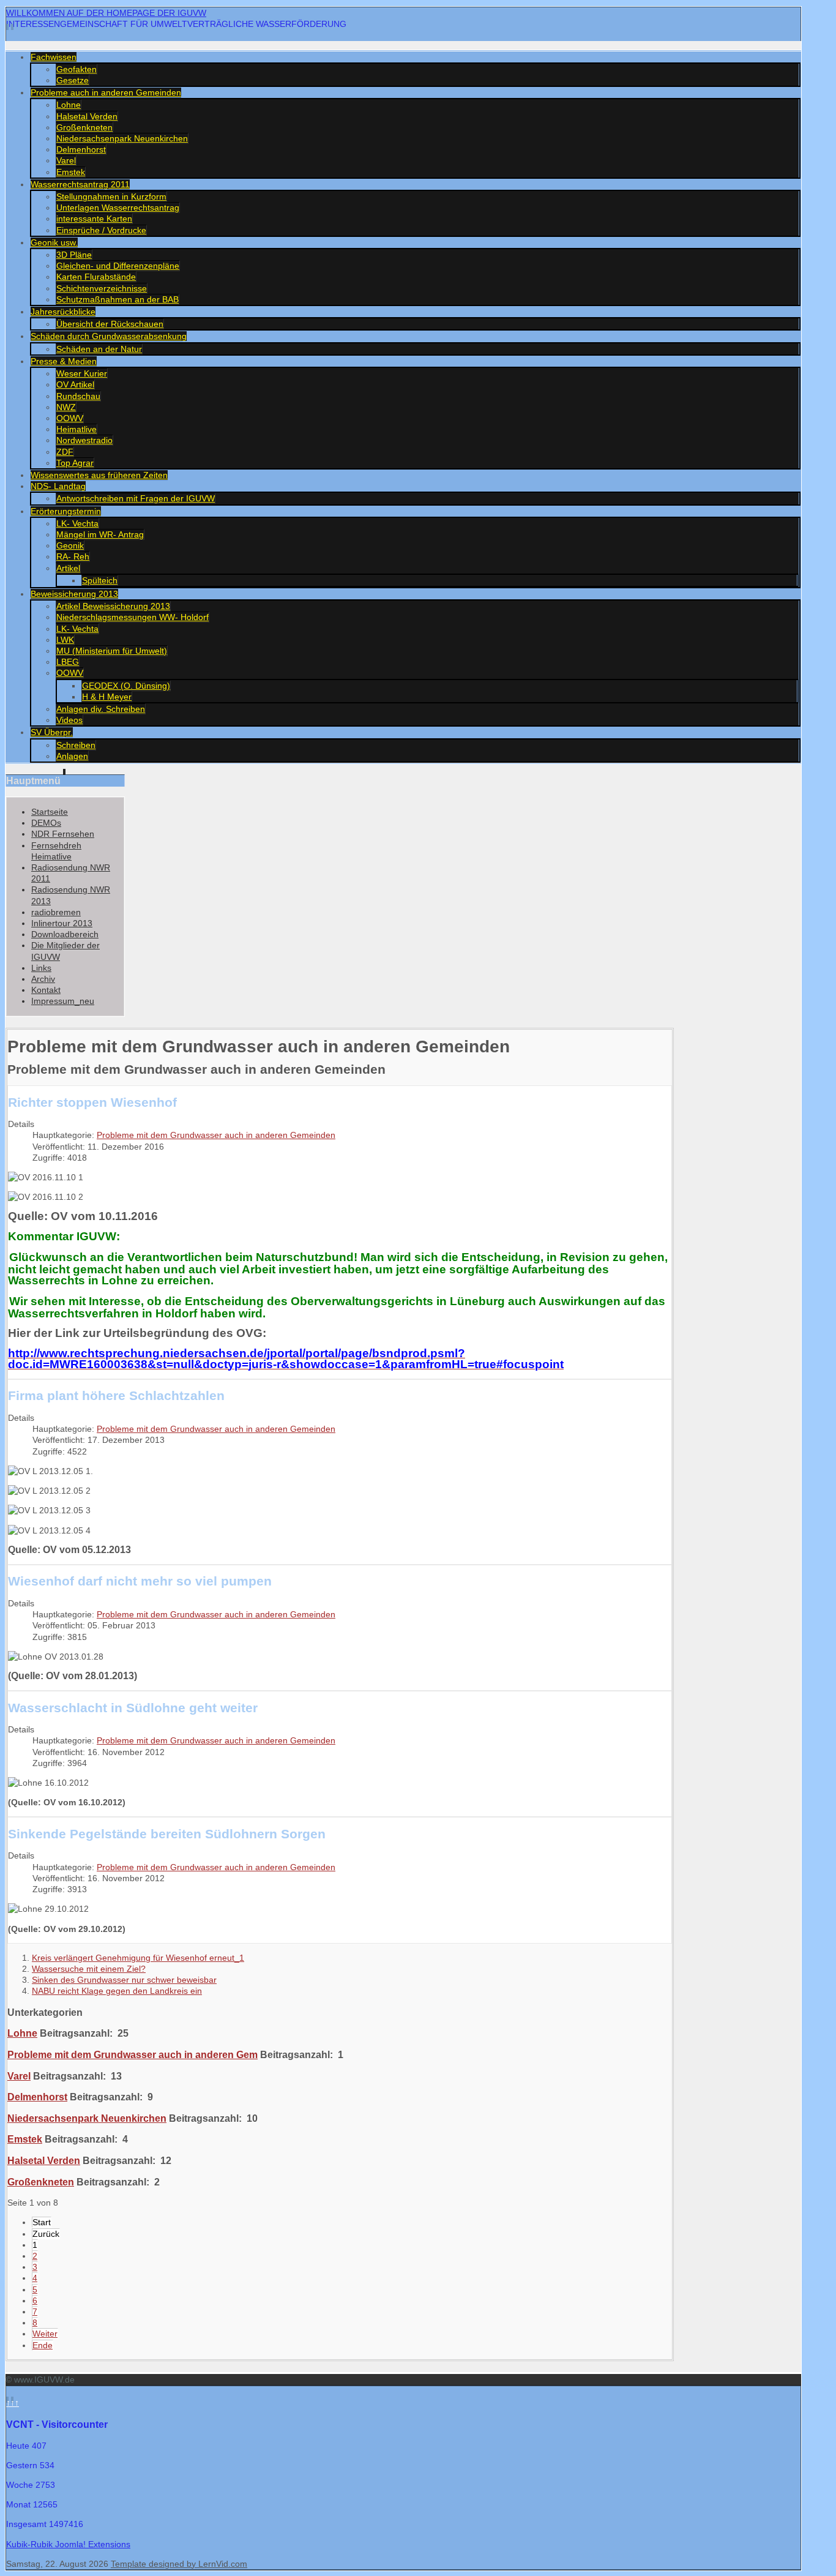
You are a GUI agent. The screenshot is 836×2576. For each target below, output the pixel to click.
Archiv (43, 979)
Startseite (50, 812)
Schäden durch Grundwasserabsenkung (109, 336)
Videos (69, 720)
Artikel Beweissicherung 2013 (113, 606)
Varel (66, 160)
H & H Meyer (107, 697)
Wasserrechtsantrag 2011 (80, 184)
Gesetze (73, 80)
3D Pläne (74, 255)
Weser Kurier (82, 373)
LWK (65, 640)
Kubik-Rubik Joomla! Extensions (68, 2544)
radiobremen (56, 912)
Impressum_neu (63, 1001)
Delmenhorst (81, 149)
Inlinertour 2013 (62, 923)
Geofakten (77, 69)
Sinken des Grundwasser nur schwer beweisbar (124, 1980)
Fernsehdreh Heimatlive (56, 851)
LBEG (68, 662)
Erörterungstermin (66, 511)
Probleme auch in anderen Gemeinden (106, 92)
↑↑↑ (13, 2403)
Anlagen (72, 756)
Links (41, 968)
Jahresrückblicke (63, 312)
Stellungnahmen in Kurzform (111, 197)
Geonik (70, 545)
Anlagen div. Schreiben (101, 709)
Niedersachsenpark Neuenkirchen (122, 138)
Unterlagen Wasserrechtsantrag (118, 208)
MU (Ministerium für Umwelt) (112, 651)
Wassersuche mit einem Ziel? (89, 1969)
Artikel (68, 568)
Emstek (71, 172)
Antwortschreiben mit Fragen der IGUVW (136, 498)
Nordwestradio (84, 440)
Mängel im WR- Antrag (100, 534)
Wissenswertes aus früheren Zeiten (99, 475)
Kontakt (46, 990)
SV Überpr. (52, 732)
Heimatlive (77, 429)
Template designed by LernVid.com (179, 2564)
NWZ (66, 407)
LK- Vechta (77, 523)
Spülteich (100, 580)
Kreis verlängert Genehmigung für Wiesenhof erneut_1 (138, 1958)
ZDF (65, 452)
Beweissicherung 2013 (74, 594)
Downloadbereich (65, 934)
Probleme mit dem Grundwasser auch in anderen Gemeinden (216, 1135)
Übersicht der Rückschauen (110, 324)
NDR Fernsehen (63, 834)
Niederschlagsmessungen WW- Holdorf (132, 617)
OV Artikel (75, 384)
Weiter (45, 2334)
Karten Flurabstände (96, 277)
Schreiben (76, 745)
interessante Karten (94, 219)
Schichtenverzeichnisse (102, 288)
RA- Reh (73, 556)
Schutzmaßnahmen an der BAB (118, 299)
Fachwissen (54, 57)
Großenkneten (84, 127)
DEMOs (46, 823)
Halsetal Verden (87, 116)
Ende (43, 2345)
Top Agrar (75, 463)
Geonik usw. (54, 242)
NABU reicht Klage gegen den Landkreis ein (117, 1991)
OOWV (70, 418)
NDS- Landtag (58, 486)
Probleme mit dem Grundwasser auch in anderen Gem (132, 2054)
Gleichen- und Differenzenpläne (118, 266)
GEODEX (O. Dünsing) (126, 686)
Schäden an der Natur (99, 349)
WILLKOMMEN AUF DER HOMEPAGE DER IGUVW (106, 13)
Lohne (69, 105)
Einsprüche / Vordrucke (101, 230)
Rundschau (78, 396)
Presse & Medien (64, 361)
